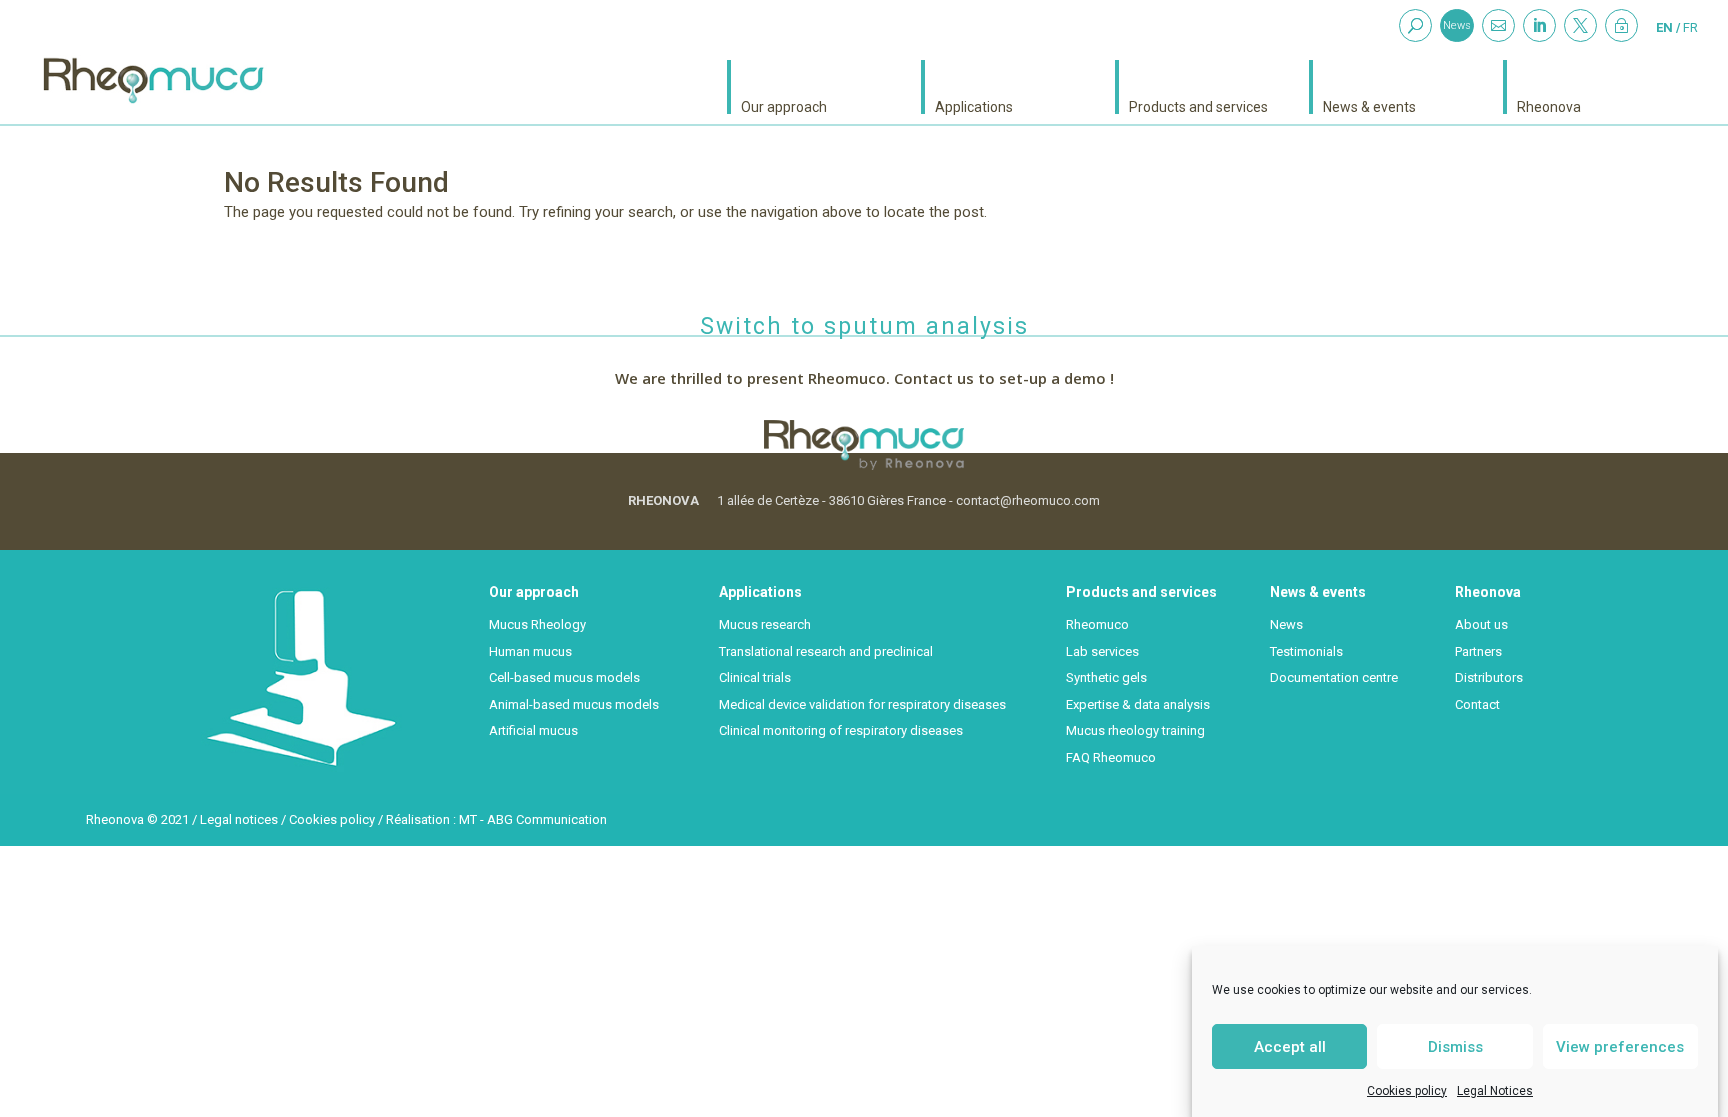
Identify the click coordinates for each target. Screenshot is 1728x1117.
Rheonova (1549, 106)
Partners (1478, 651)
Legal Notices (1495, 1091)
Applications (974, 106)
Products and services (1198, 106)
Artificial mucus (533, 730)
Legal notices (239, 819)
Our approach (784, 106)
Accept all (1290, 1046)
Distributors (1489, 677)
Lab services (1102, 651)
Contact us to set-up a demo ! (1004, 378)
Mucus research (765, 624)
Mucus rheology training (1135, 730)
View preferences (1620, 1046)
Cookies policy (1407, 1091)
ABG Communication (547, 819)
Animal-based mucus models (574, 704)
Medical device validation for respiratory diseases (862, 704)
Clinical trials (755, 677)
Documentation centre (1334, 677)
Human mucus (530, 651)
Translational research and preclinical (826, 651)
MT (468, 819)
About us (1481, 624)
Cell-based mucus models (564, 677)
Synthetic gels (1106, 677)
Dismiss (1455, 1046)
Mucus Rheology (537, 624)
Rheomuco (1097, 624)
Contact (1477, 704)
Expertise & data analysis (1138, 704)
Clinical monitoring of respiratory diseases (841, 730)
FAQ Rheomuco (1111, 757)
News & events (1369, 106)
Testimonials (1306, 651)
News (1457, 25)
